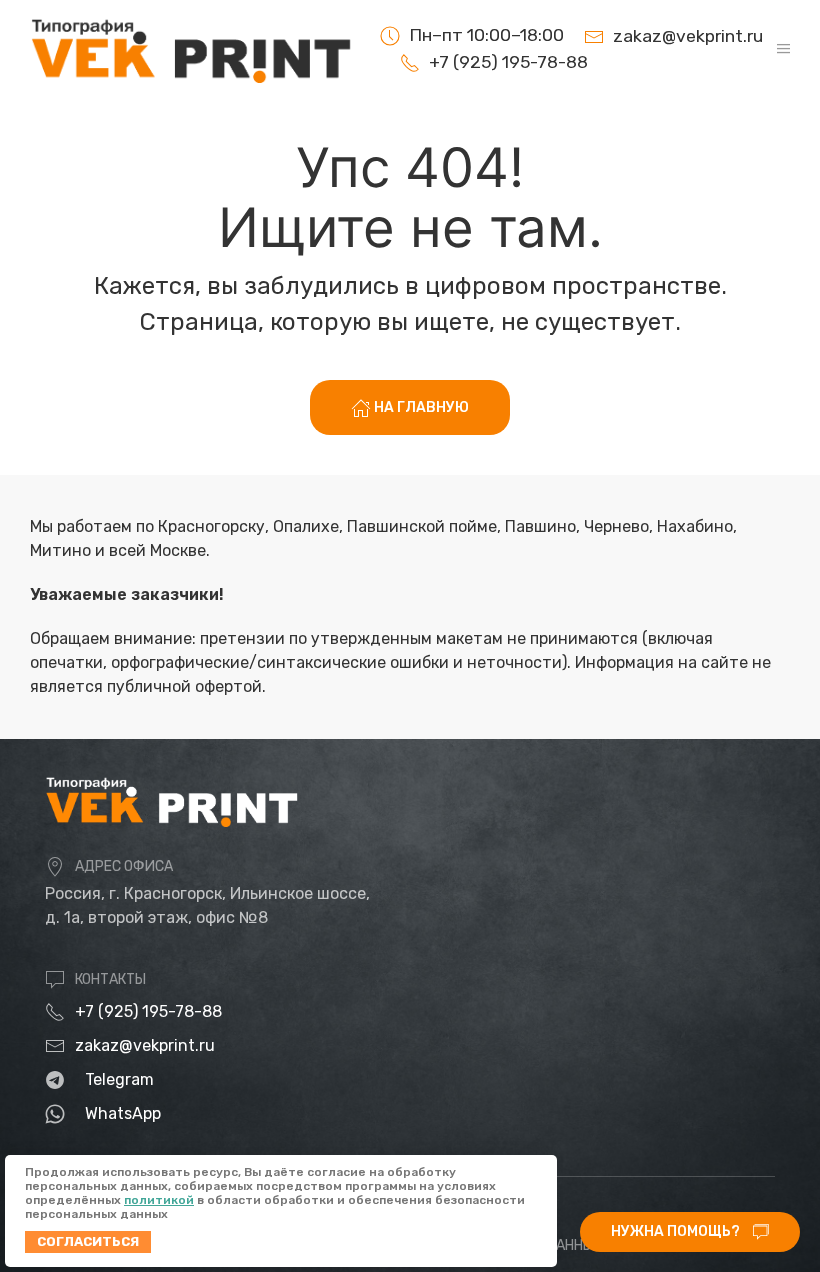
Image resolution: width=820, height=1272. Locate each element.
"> (484, 62)
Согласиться (88, 1241)
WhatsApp (123, 1113)
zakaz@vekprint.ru (145, 1045)
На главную (420, 407)
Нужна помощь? (677, 1231)
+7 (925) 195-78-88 (148, 1011)
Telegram (119, 1079)
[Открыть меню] (783, 48)
